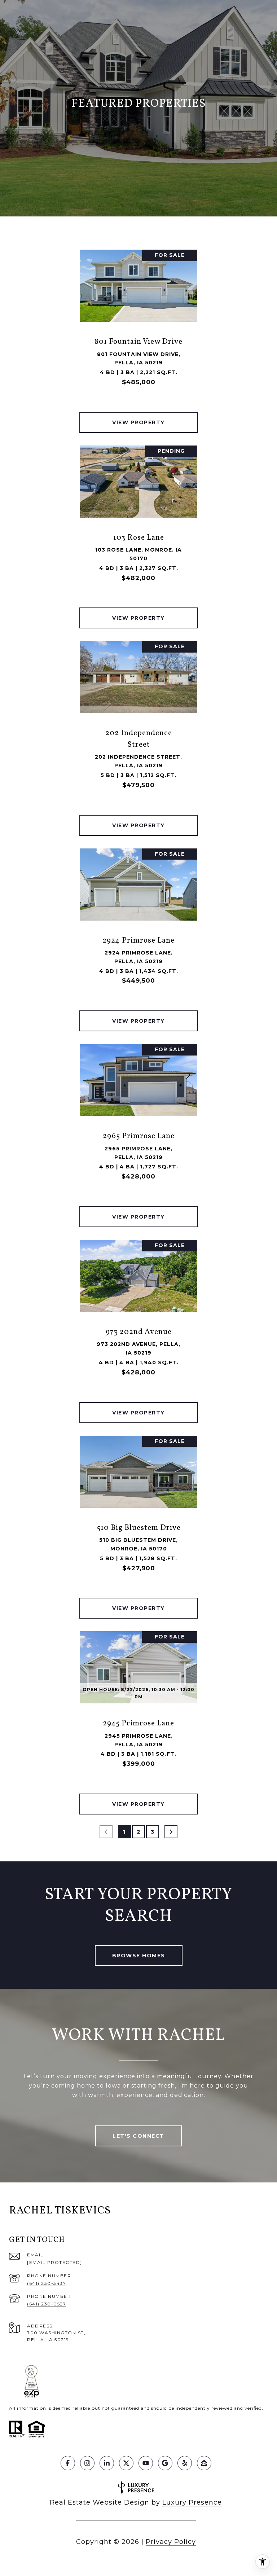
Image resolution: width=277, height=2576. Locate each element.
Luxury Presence (192, 2502)
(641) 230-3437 (47, 2283)
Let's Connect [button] (138, 2136)
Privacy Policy (171, 2542)
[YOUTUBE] (146, 2463)
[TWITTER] (126, 2463)
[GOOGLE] (165, 2463)
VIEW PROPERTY (138, 422)
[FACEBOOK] (68, 2463)
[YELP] (185, 2463)
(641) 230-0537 (47, 2304)
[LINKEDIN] (107, 2463)
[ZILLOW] (204, 2463)
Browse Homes (139, 1956)
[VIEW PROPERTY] (139, 416)
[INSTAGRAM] (87, 2463)
